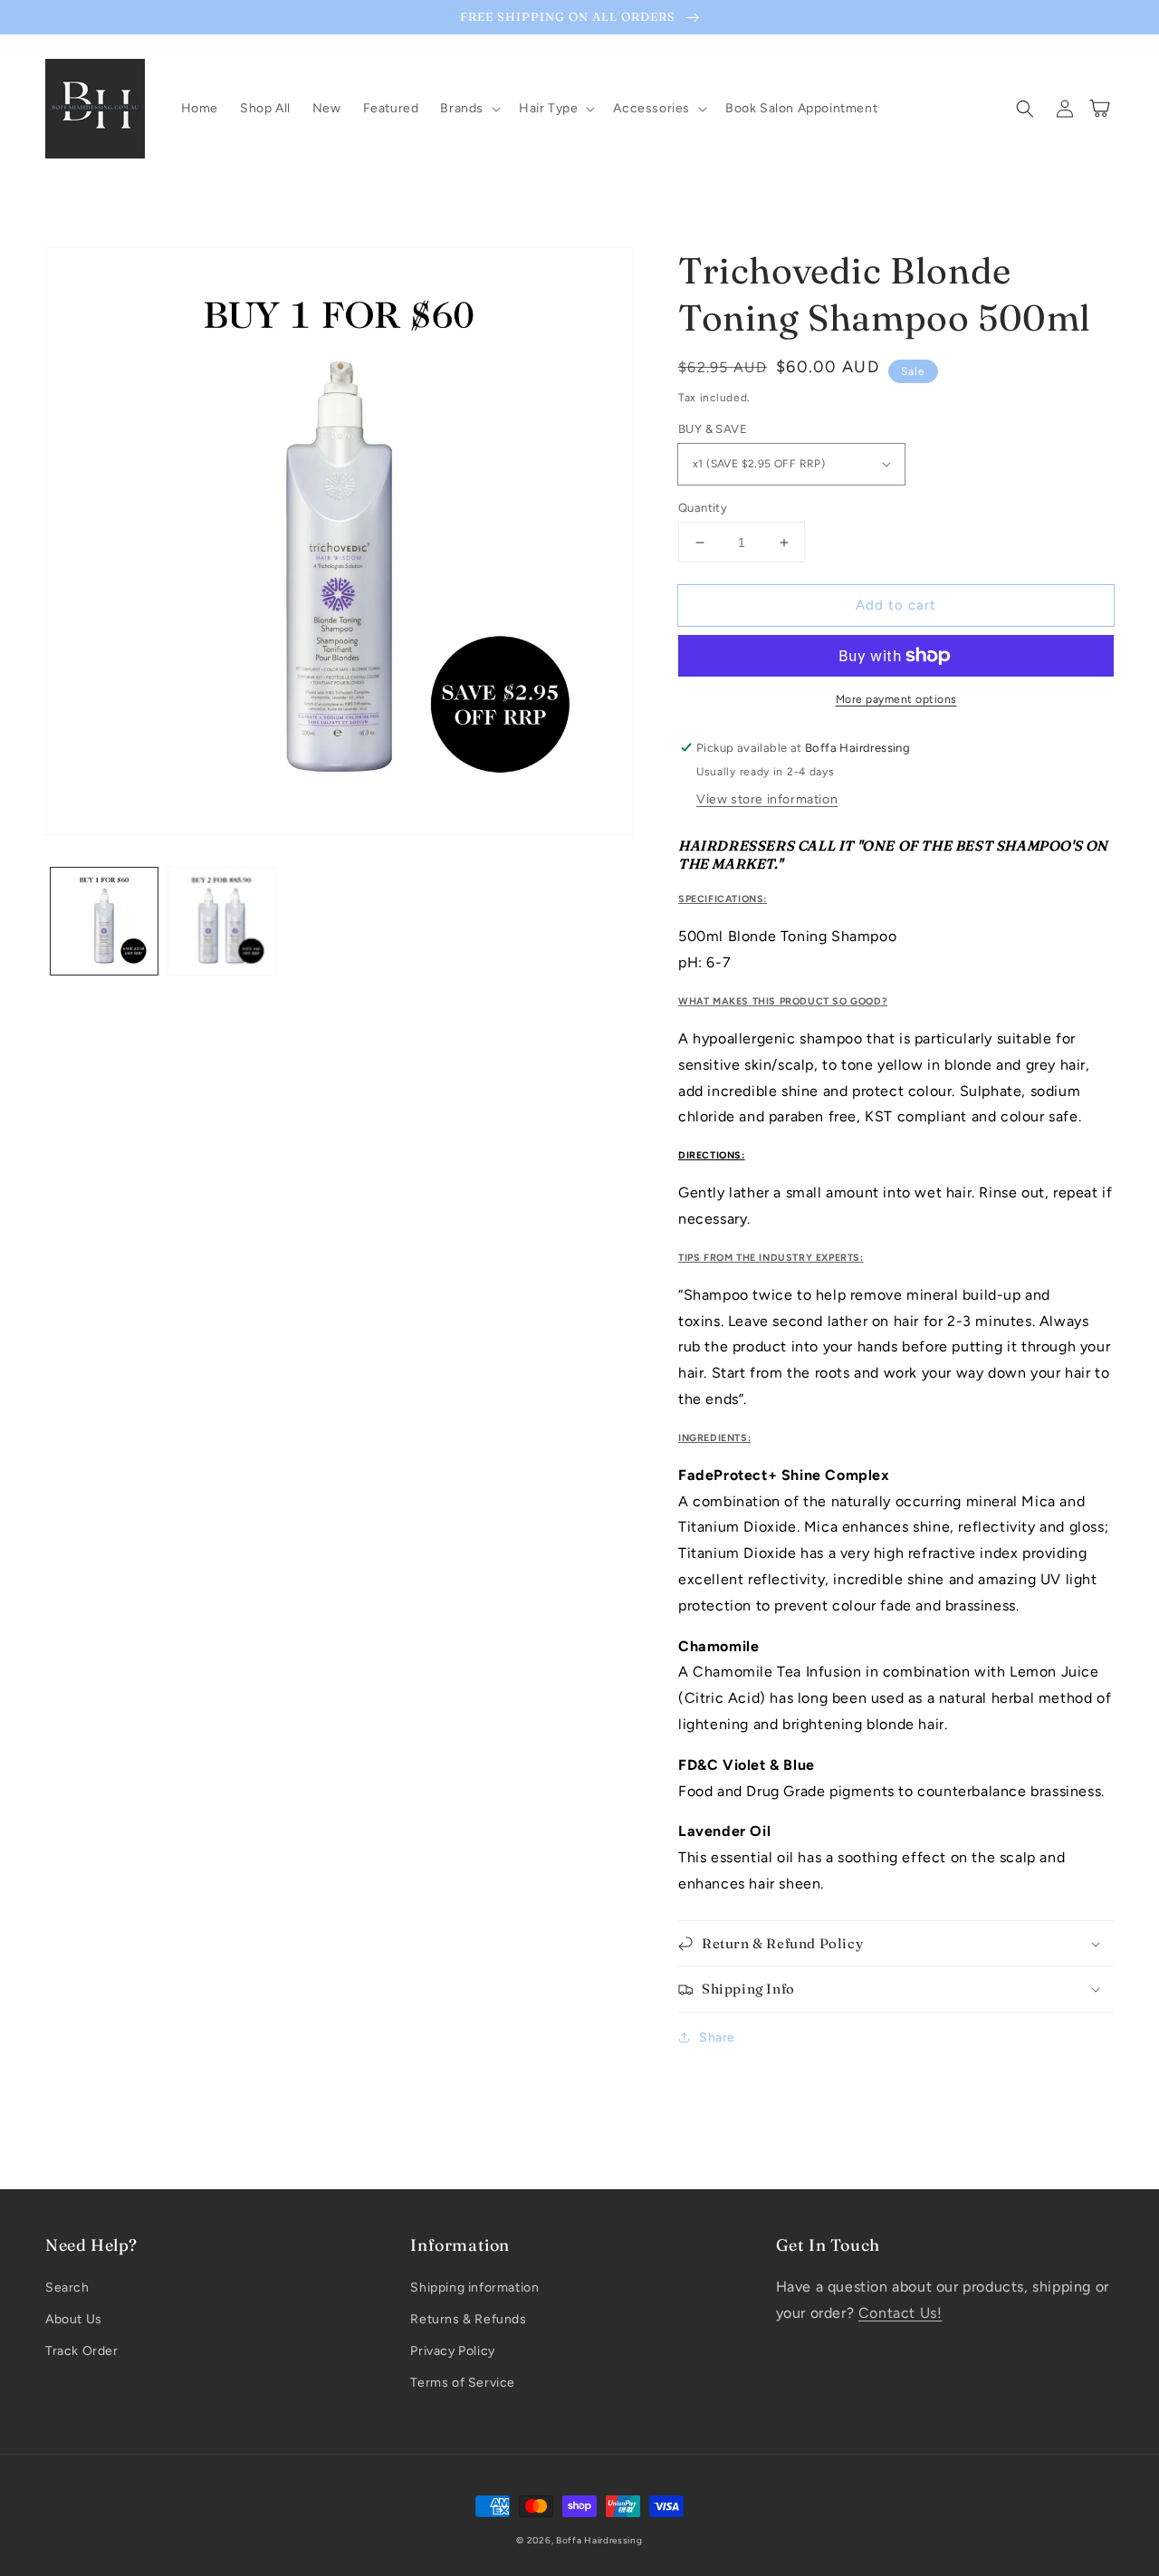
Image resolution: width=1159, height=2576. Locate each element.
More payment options (896, 699)
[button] (469, 109)
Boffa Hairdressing (599, 2540)
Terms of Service (463, 2383)
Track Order (82, 2351)
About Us (74, 2319)
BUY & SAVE (713, 429)
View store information (767, 799)
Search (67, 2288)
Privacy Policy (452, 2351)
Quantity (703, 508)
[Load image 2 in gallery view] (222, 921)
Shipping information (474, 2288)
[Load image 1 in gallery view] (104, 921)
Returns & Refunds (468, 2319)
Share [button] (717, 2038)
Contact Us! (900, 2313)
